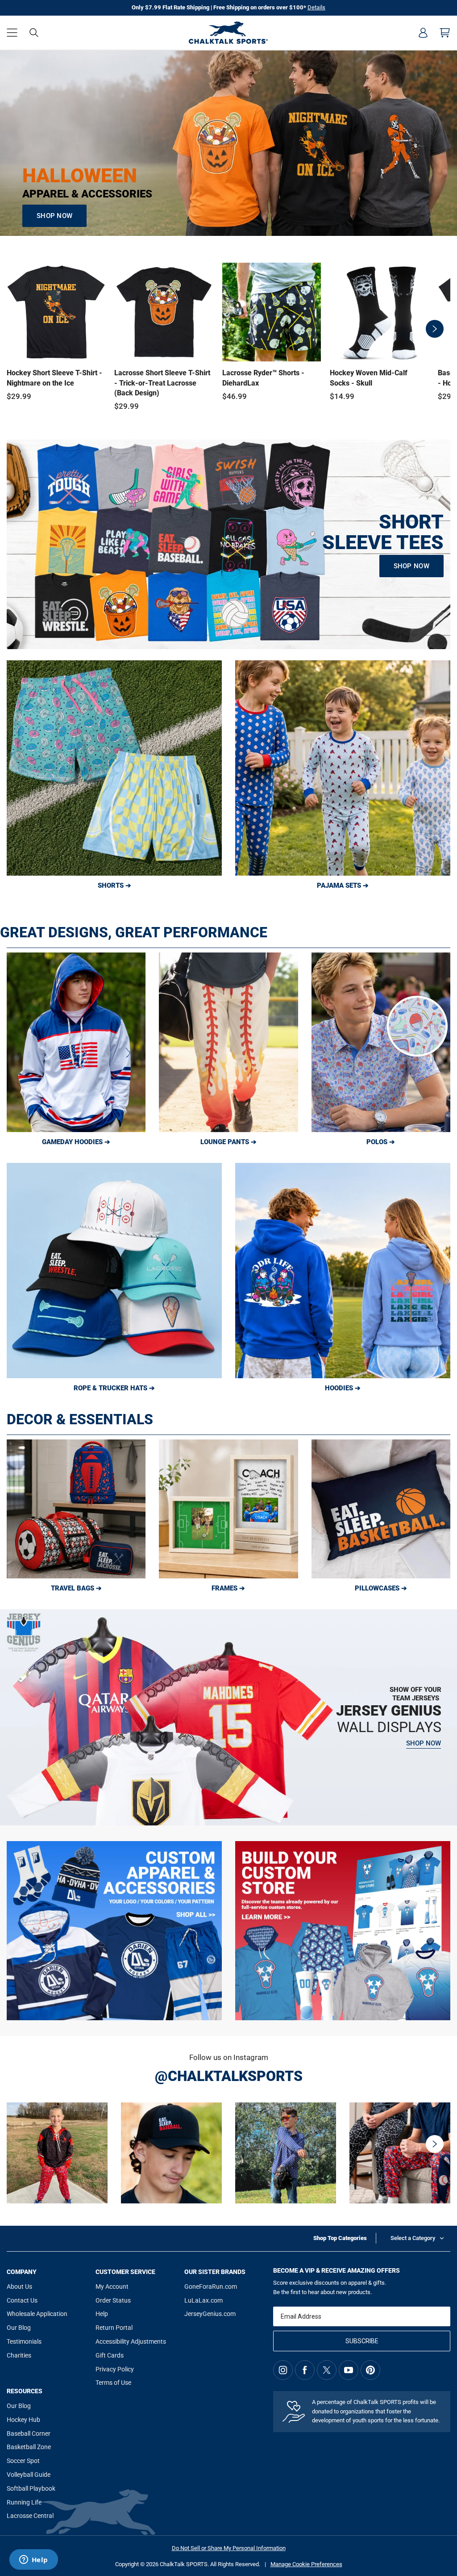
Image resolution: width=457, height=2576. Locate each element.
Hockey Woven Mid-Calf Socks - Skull (369, 378)
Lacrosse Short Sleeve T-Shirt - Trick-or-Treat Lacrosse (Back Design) (162, 383)
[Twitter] (327, 2370)
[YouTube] (349, 2370)
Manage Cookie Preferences (306, 2564)
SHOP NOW (54, 216)
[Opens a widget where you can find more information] (33, 2560)
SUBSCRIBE (362, 2341)
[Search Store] (34, 33)
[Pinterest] (370, 2370)
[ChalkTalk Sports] (228, 33)
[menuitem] (423, 33)
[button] (12, 33)
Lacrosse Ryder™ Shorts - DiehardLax (263, 378)
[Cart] (445, 33)
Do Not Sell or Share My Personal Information (229, 2548)
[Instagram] (283, 2370)
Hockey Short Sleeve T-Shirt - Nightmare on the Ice (54, 378)
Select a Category (413, 2238)
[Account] (423, 33)
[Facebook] (305, 2370)
